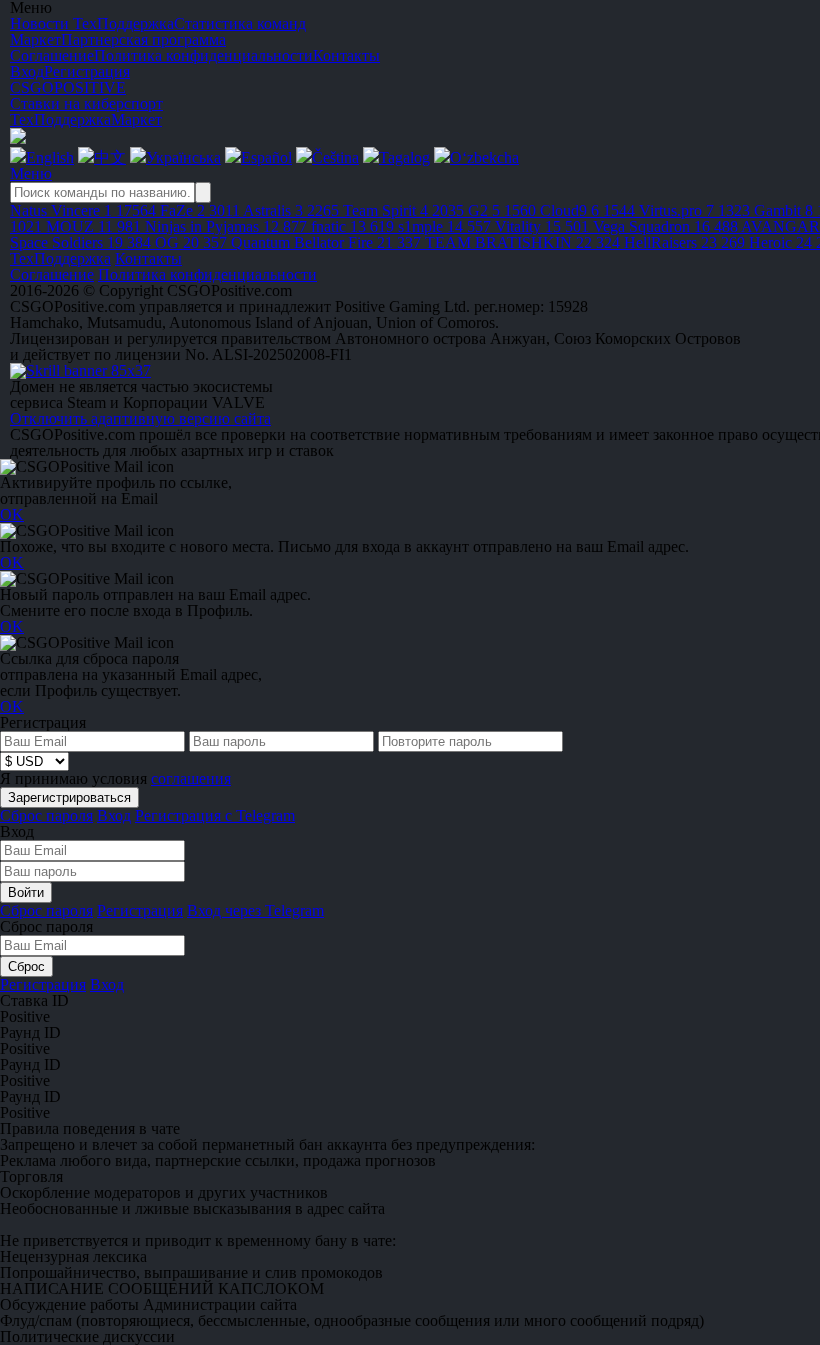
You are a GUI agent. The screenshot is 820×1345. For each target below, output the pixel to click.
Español (266, 157)
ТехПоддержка (60, 119)
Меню (31, 173)
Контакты (148, 258)
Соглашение (52, 274)
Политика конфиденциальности (207, 274)
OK (12, 514)
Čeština (335, 157)
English (50, 157)
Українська (183, 157)
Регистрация (87, 71)
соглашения (191, 778)
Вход (27, 71)
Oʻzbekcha (484, 157)
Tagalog (404, 157)
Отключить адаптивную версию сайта (140, 418)
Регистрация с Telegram (215, 815)
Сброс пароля (46, 815)
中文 (110, 157)
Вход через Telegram (255, 910)
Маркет (136, 119)
